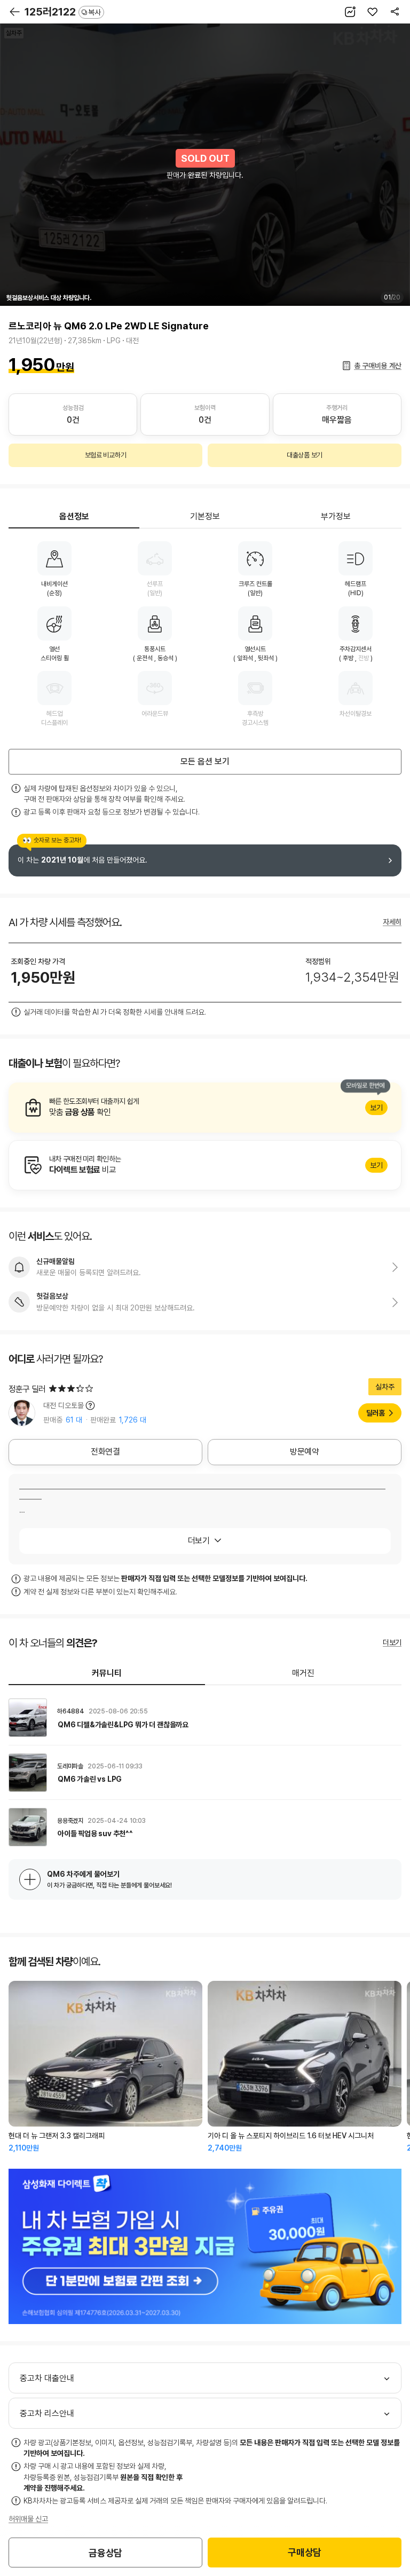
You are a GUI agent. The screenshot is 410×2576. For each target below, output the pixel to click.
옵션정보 (74, 516)
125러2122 (63, 12)
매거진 (303, 1673)
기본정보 (205, 516)
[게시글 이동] (205, 1718)
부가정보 (336, 516)
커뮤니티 (107, 1673)
